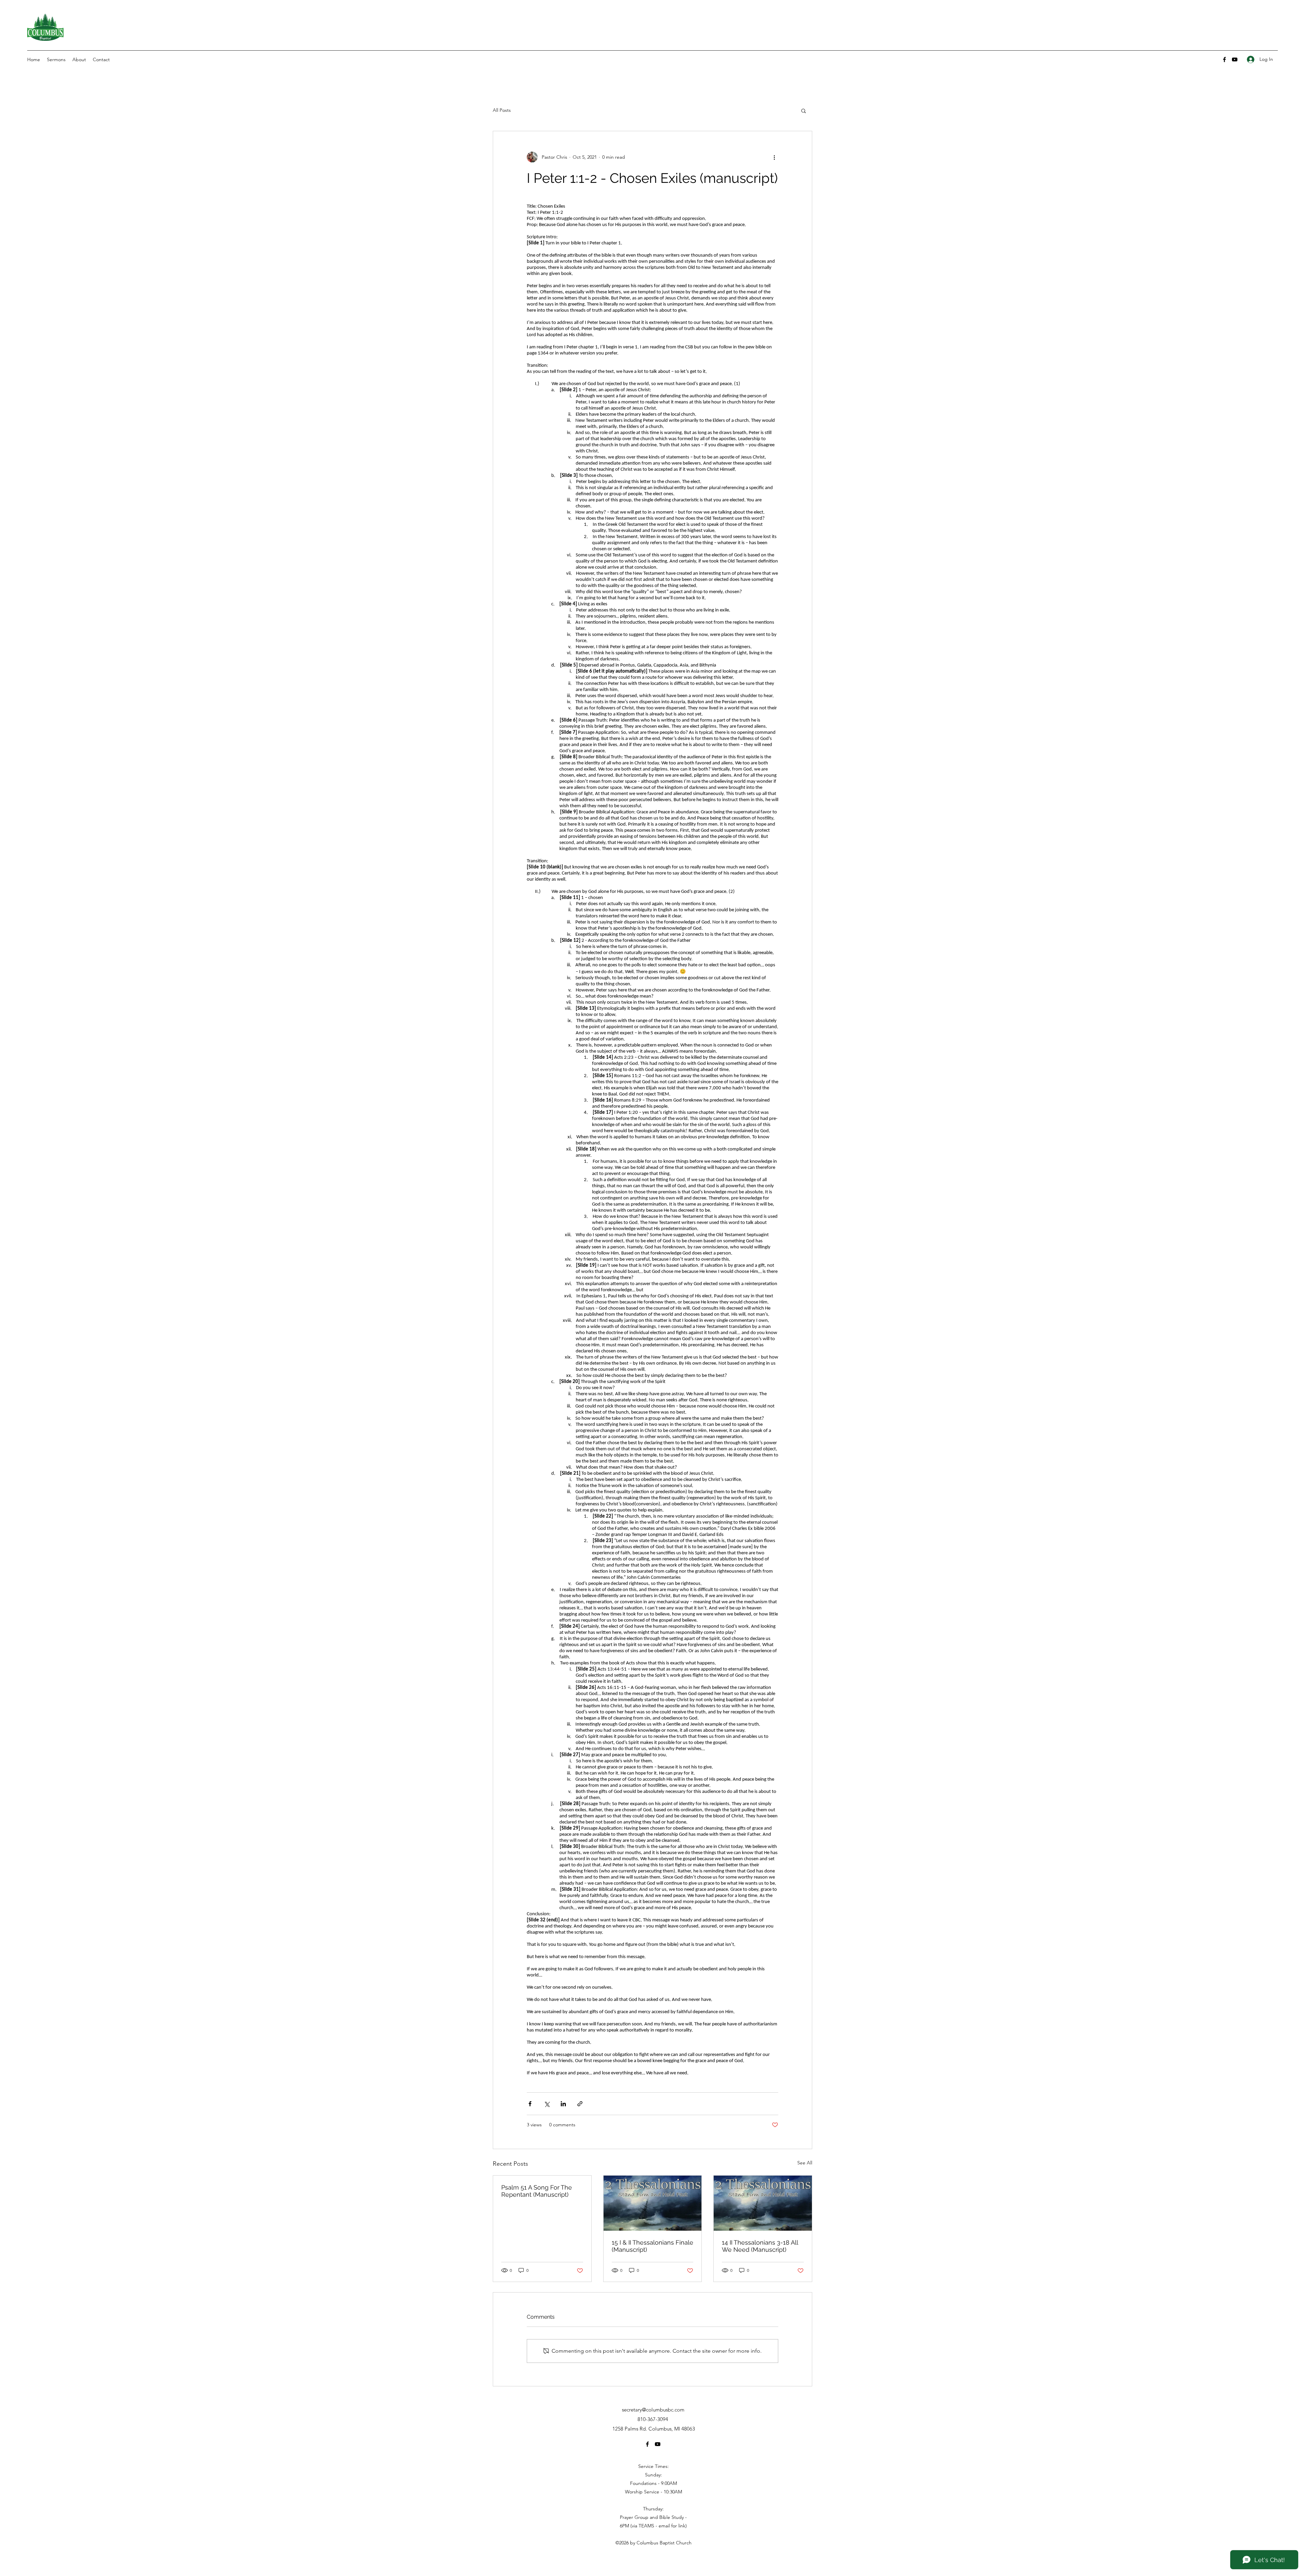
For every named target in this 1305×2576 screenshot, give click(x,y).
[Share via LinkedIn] (563, 2104)
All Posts (502, 110)
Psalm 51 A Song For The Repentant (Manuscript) (537, 2191)
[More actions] (774, 157)
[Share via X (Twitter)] (547, 2104)
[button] (804, 110)
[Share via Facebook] (530, 2104)
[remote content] (652, 1140)
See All (805, 2163)
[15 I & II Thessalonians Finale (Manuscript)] (653, 2203)
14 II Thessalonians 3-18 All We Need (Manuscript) (760, 2246)
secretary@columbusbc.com (653, 2410)
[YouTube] (1235, 59)
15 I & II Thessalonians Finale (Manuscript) (652, 2246)
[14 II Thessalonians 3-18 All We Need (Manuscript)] (763, 2203)
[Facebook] (1224, 59)
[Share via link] (580, 2104)
